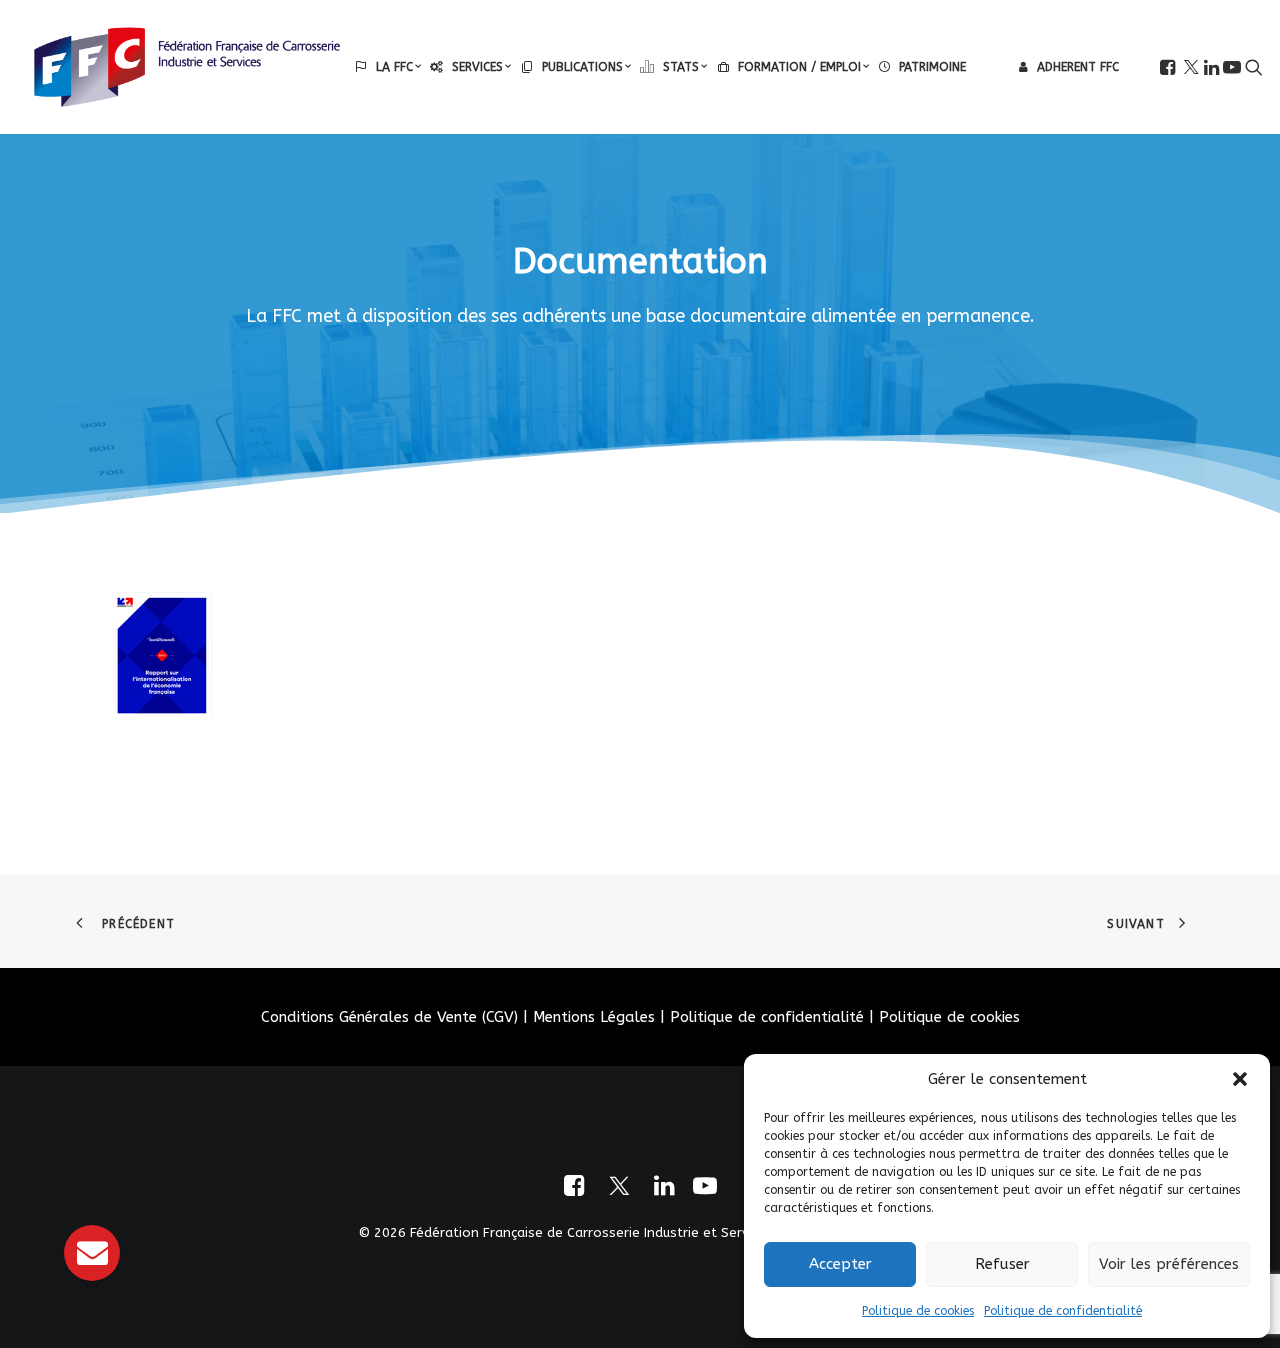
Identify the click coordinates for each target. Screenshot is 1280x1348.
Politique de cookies (918, 1311)
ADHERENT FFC (1078, 67)
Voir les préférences (1169, 1264)
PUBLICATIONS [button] (582, 67)
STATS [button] (681, 67)
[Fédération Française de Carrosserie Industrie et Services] (187, 67)
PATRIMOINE (932, 67)
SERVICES (477, 67)
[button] (1240, 1079)
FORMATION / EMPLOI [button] (799, 67)
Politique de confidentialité (1063, 1311)
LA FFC (394, 67)
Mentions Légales (594, 1017)
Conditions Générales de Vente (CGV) (389, 1017)
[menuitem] (388, 67)
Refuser (1002, 1264)
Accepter (840, 1264)
